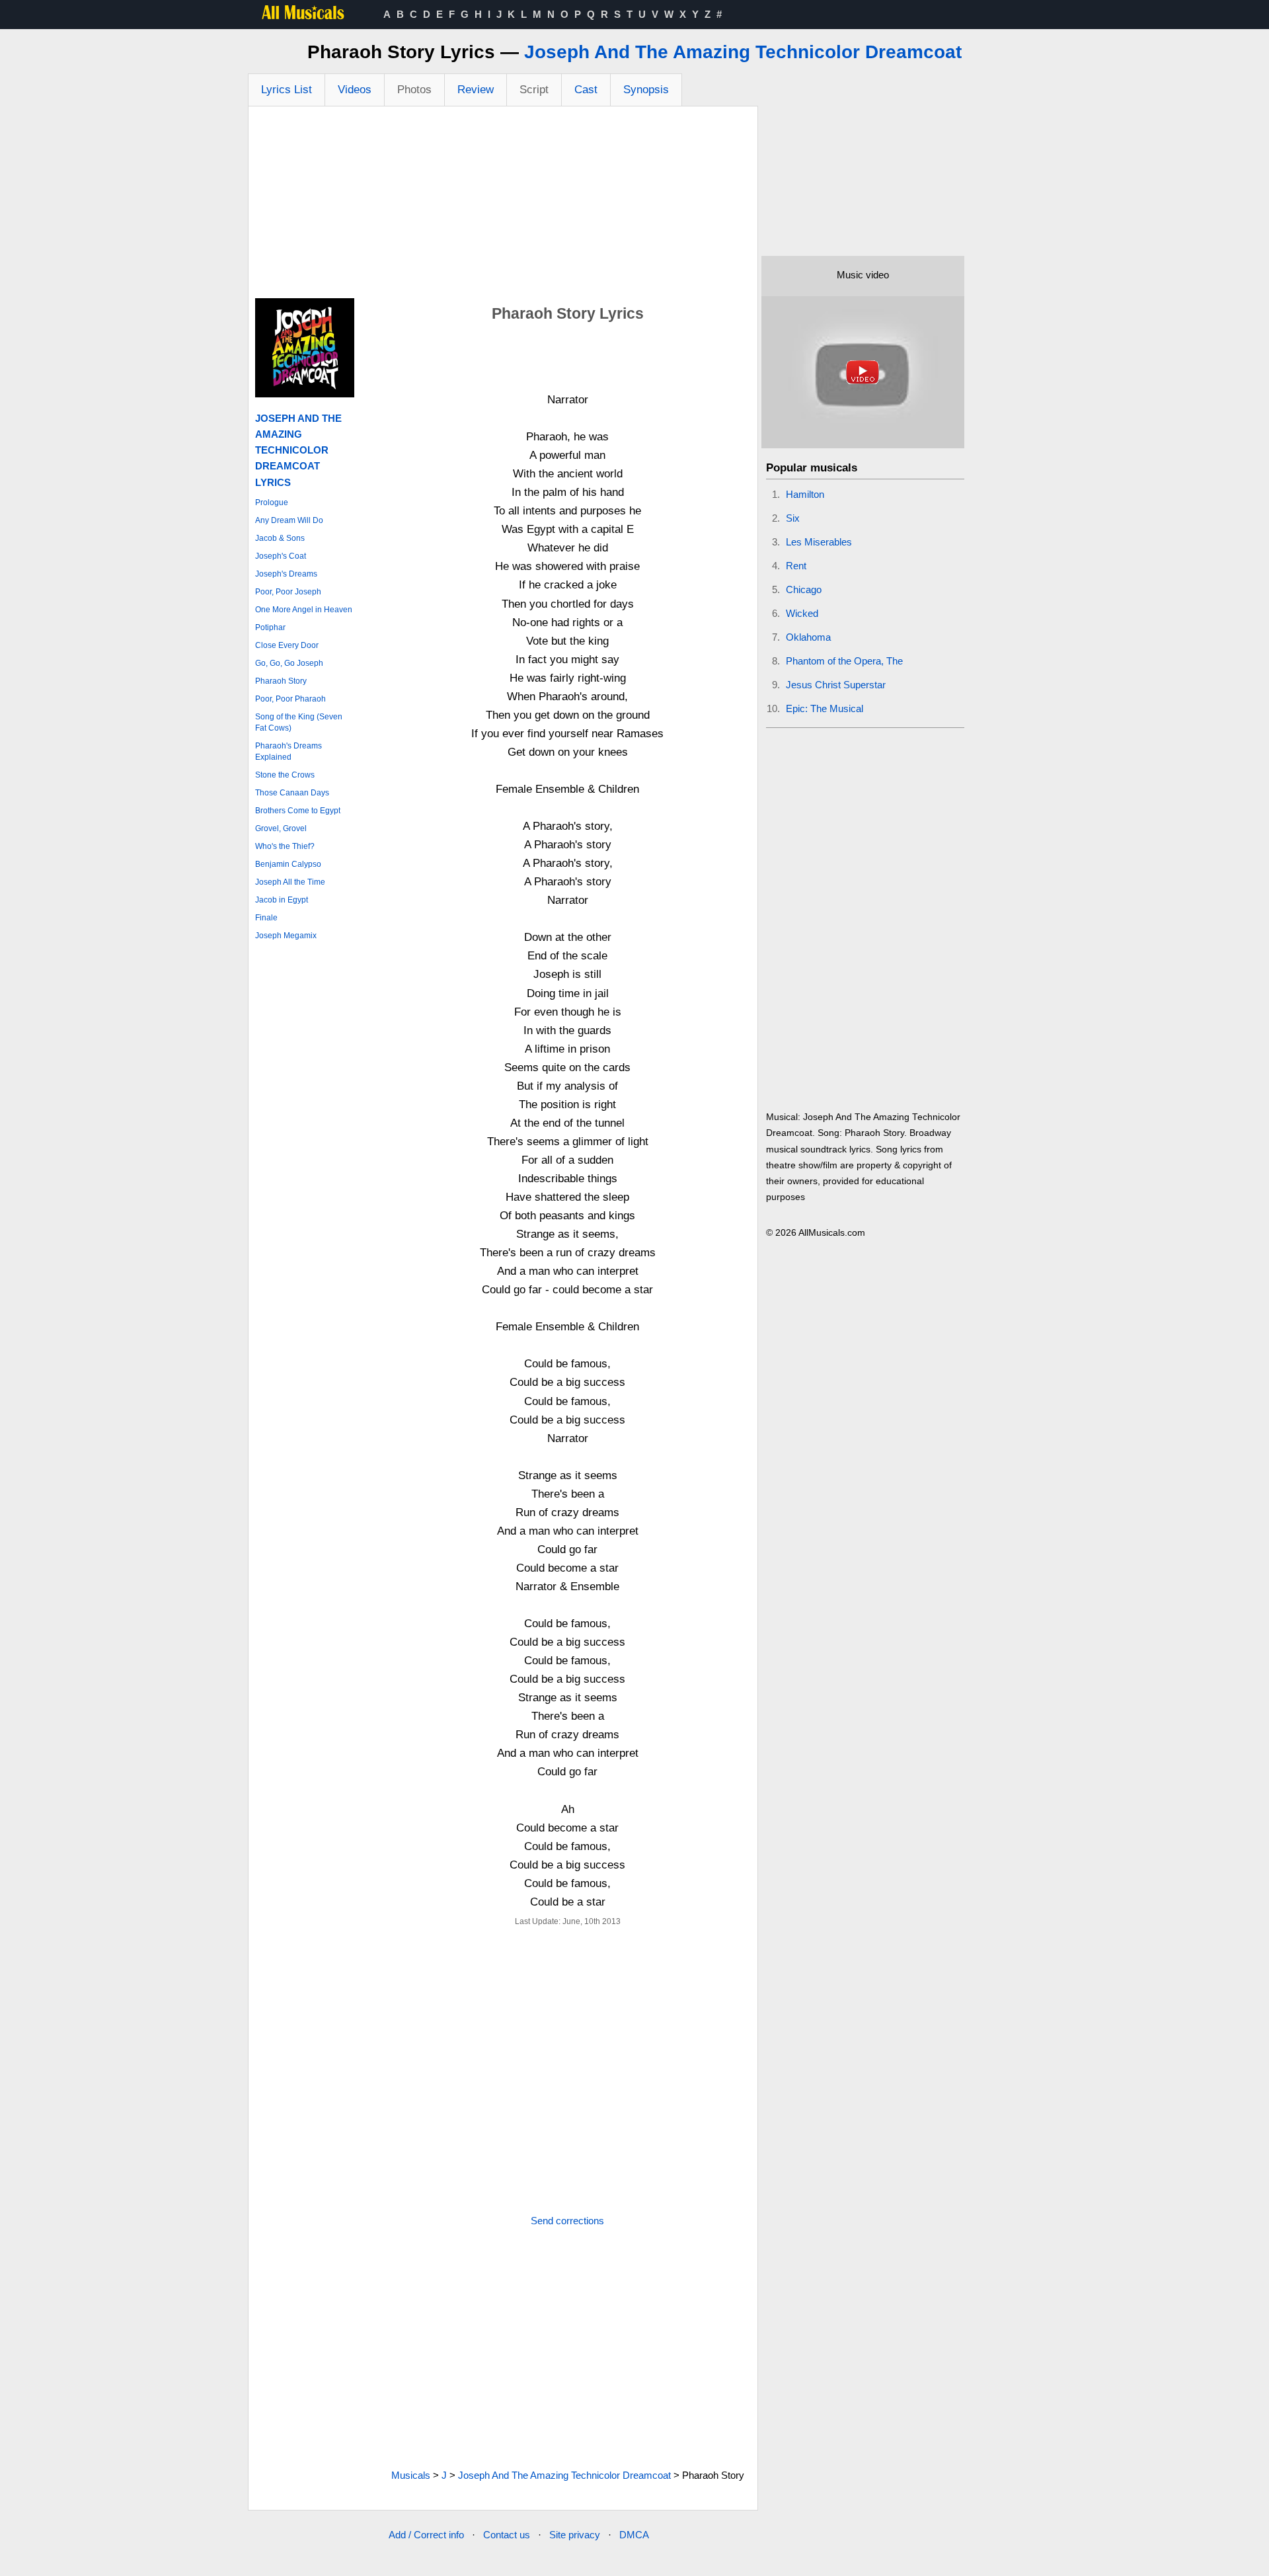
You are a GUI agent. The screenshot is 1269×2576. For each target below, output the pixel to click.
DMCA (634, 2535)
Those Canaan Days (292, 793)
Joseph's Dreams (286, 574)
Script (534, 90)
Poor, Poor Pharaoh (290, 699)
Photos (414, 90)
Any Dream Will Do (289, 520)
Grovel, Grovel (281, 828)
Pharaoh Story (281, 681)
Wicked (802, 613)
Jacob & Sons (280, 538)
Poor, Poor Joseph (288, 592)
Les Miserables (819, 542)
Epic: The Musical (825, 708)
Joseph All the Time (290, 882)
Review (476, 90)
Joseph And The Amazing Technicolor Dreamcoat (743, 52)
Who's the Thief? (285, 846)
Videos (355, 90)
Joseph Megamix (286, 936)
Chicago (804, 589)
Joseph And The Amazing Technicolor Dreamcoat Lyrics (298, 450)
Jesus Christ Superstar (836, 685)
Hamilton (805, 494)
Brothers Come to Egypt (298, 811)
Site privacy (575, 2535)
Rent (796, 566)
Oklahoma (808, 637)
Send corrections (567, 2221)
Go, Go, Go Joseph (289, 663)
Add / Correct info (426, 2535)
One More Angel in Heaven (304, 610)
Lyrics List (287, 90)
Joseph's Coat (281, 556)
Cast (586, 90)
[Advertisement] (503, 206)
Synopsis (646, 90)
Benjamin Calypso (288, 864)
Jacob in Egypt (282, 900)
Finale (266, 918)
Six (793, 518)
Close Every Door (287, 645)
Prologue (272, 503)
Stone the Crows (285, 775)
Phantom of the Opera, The (844, 661)
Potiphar (270, 627)
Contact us (507, 2535)
